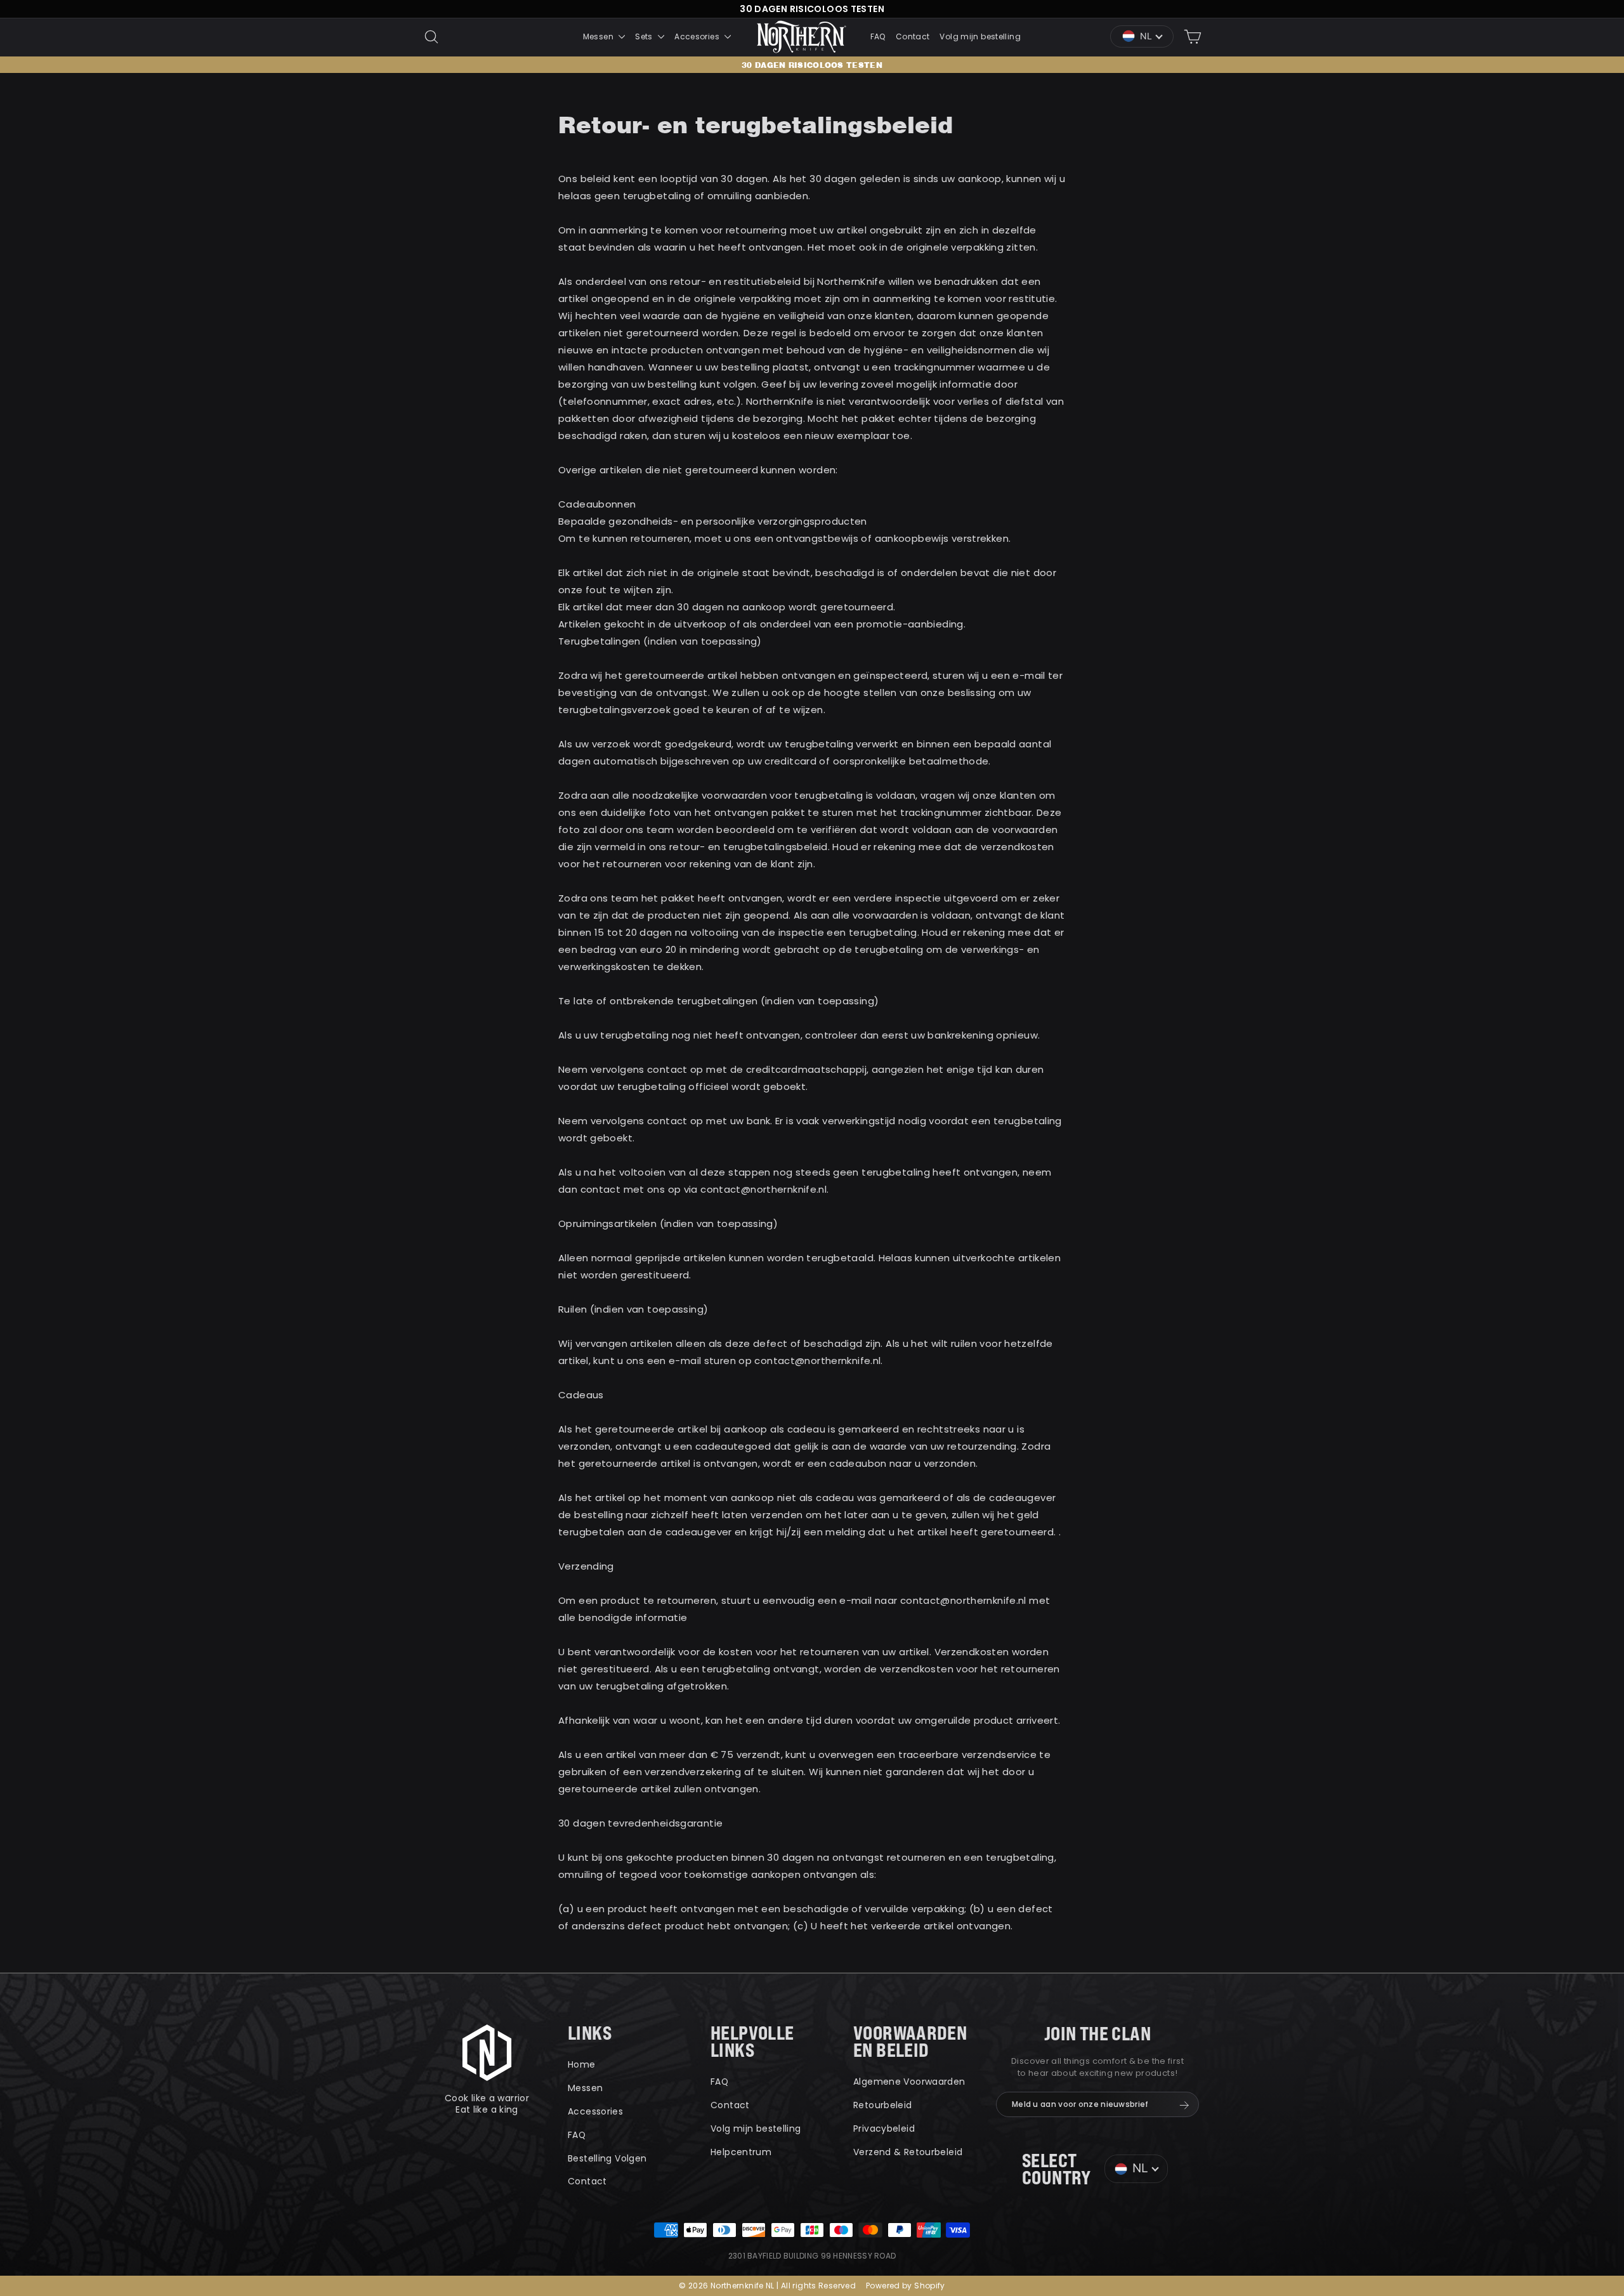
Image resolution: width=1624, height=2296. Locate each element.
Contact (913, 36)
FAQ (878, 36)
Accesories (698, 36)
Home (582, 2064)
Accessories (595, 2111)
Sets (645, 36)
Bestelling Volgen (607, 2158)
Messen (599, 36)
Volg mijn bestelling (980, 36)
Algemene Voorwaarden (909, 2082)
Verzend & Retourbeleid (908, 2152)
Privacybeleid (884, 2129)
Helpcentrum (741, 2152)
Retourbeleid (883, 2105)
